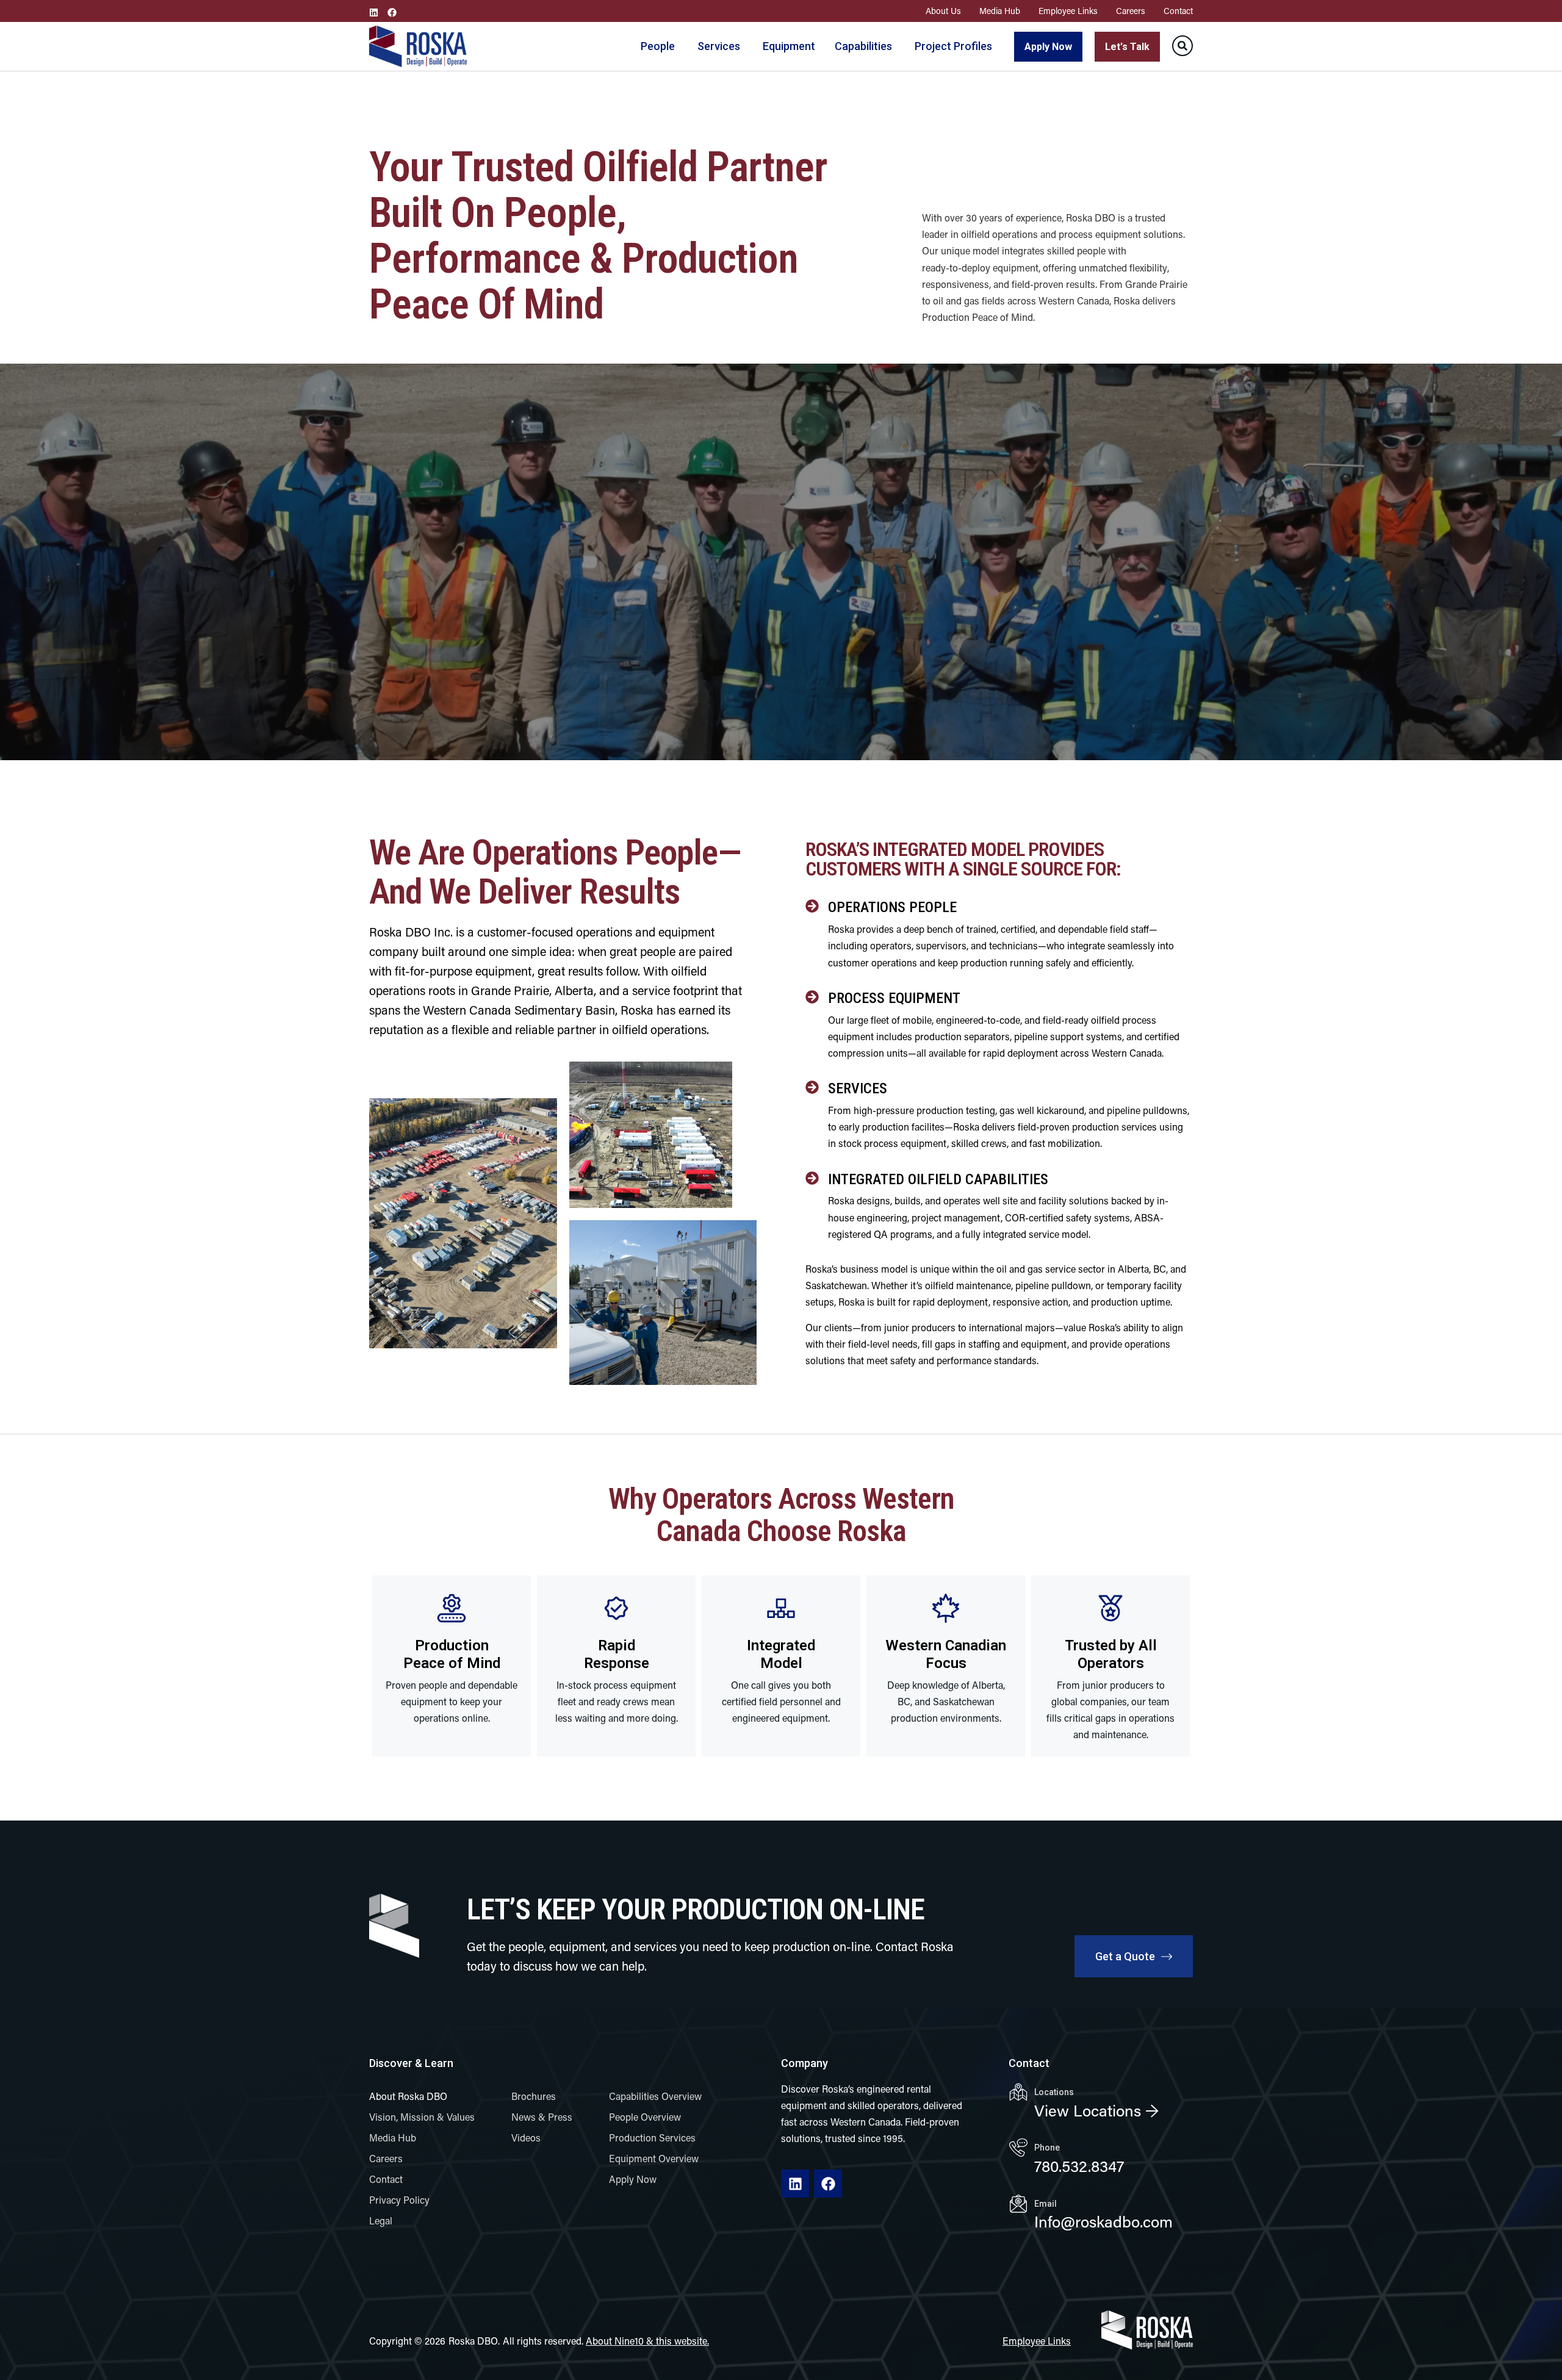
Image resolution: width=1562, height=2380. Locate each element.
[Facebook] (392, 13)
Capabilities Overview (655, 2098)
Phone (1047, 2148)
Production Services (652, 2139)
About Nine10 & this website (646, 2342)
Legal (381, 2222)
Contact (1178, 12)
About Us (943, 12)
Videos (526, 2139)
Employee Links (1068, 12)
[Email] (1018, 2204)
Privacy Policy (399, 2201)
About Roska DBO (408, 2098)
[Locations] (1018, 2092)
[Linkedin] (374, 13)
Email (1046, 2204)
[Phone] (1018, 2148)
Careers (1131, 12)
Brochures (534, 2098)
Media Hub (1000, 12)
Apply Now (633, 2180)
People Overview (645, 2118)
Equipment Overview (654, 2160)
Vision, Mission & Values (422, 2118)
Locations (1054, 2092)
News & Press (542, 2118)
